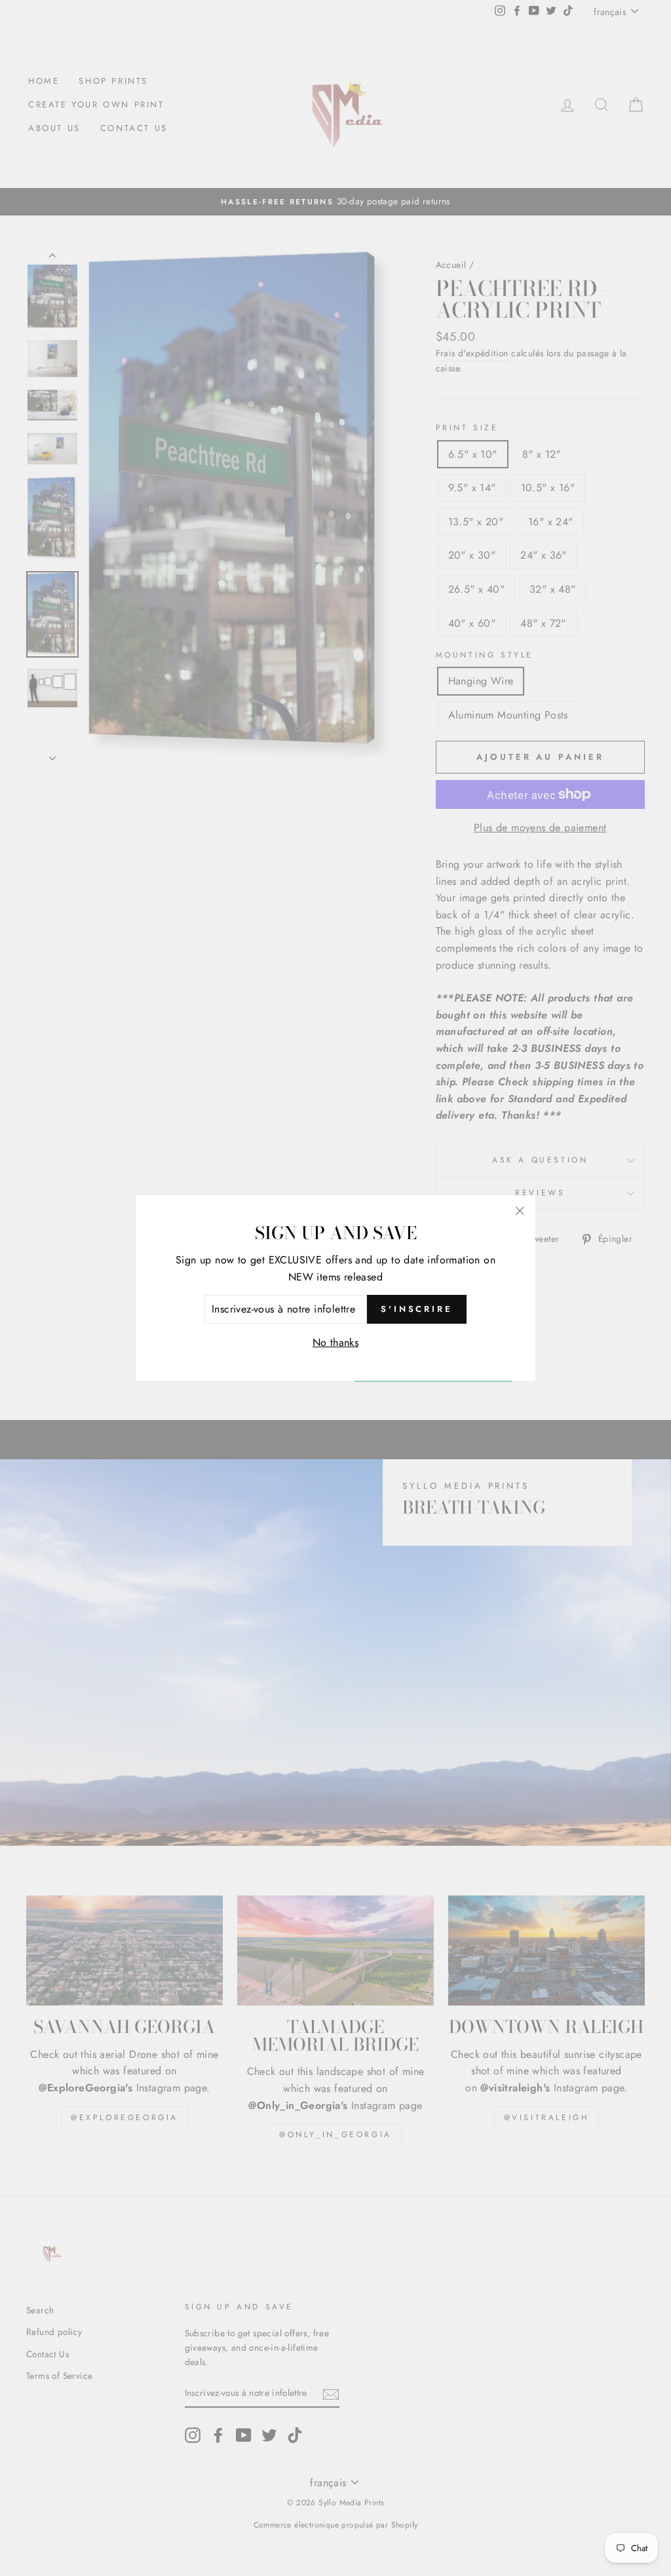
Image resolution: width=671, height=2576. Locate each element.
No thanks (336, 1342)
